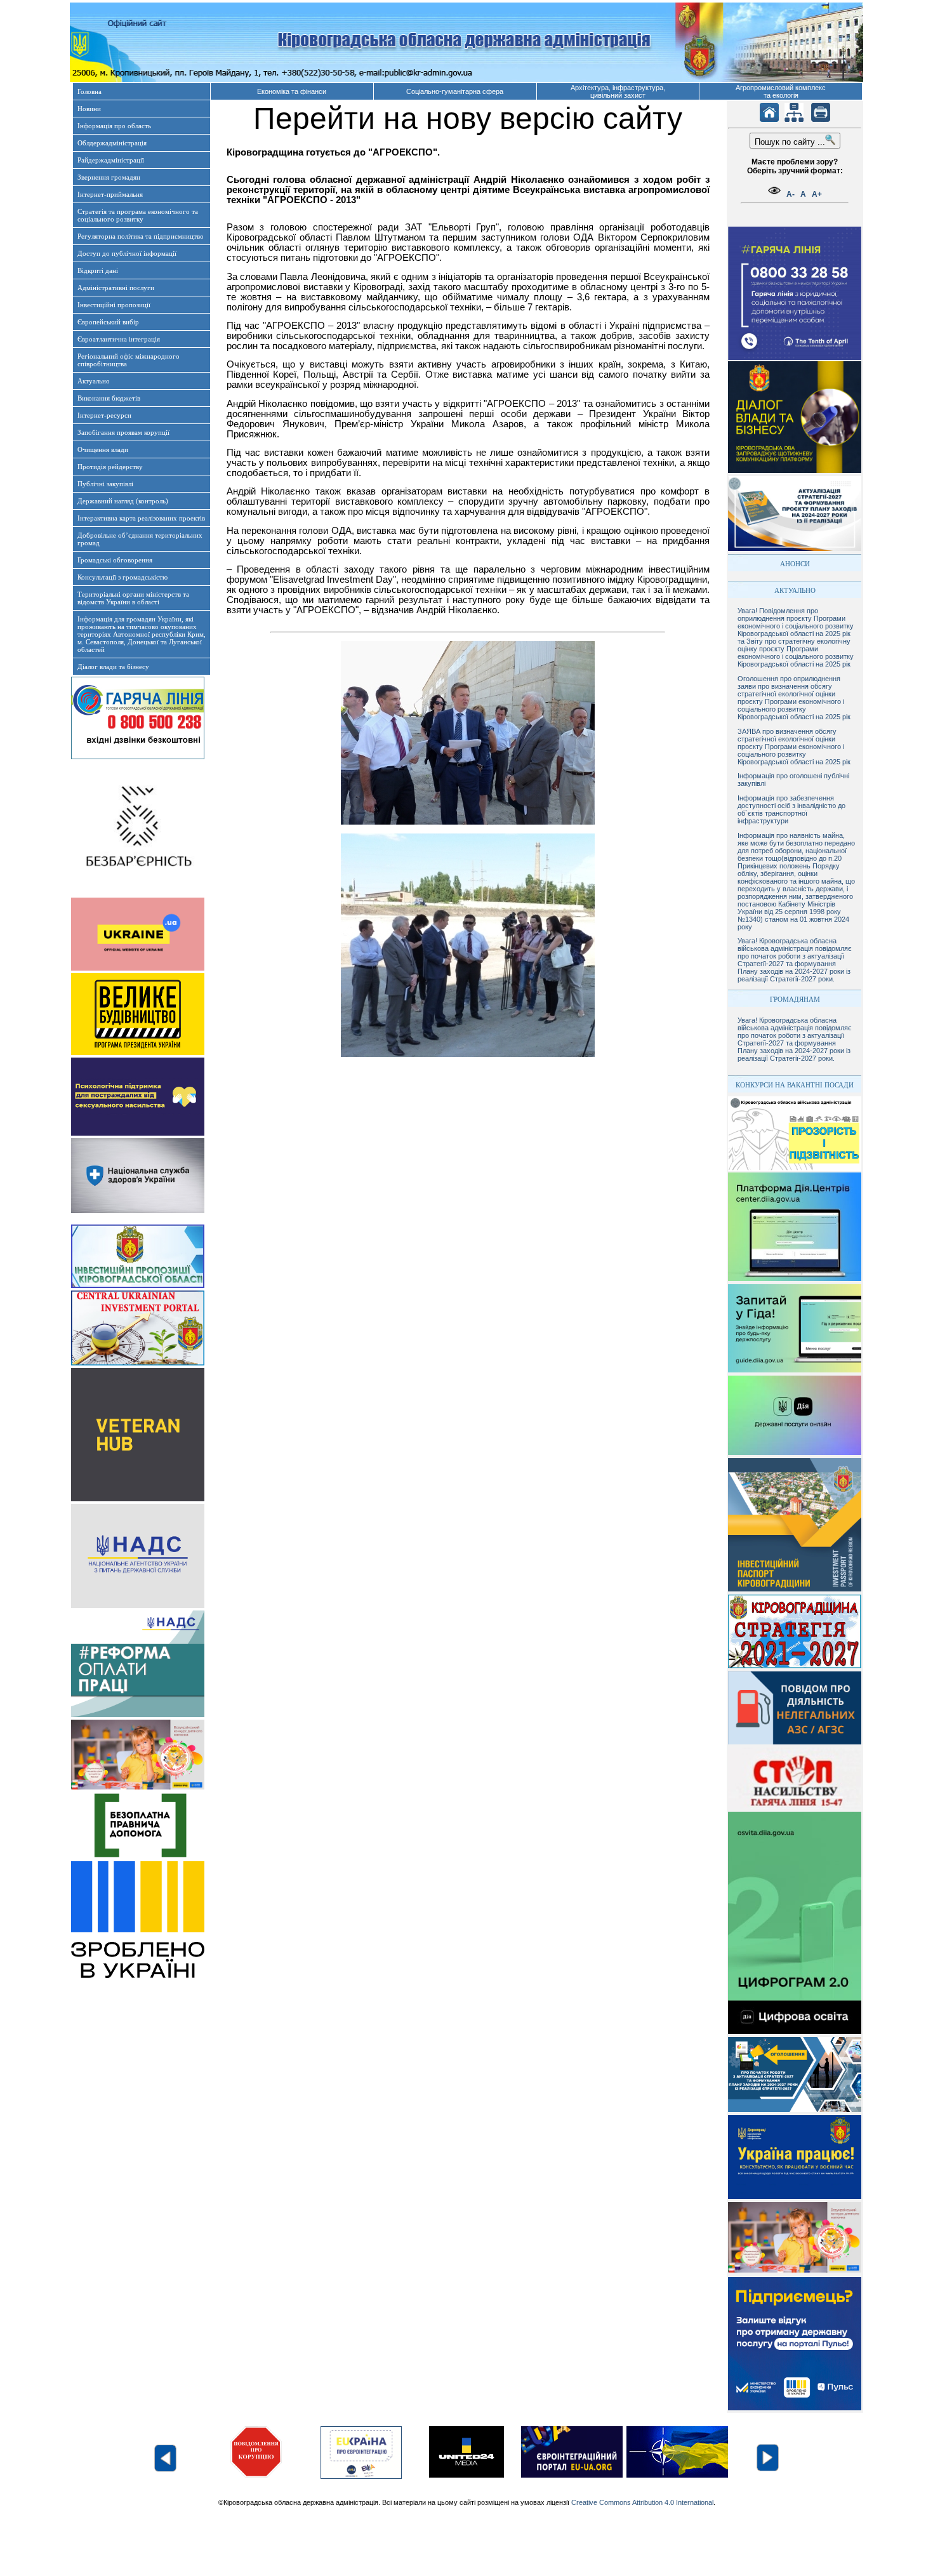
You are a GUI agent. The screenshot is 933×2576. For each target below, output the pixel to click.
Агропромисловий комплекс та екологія (781, 91)
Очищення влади (103, 449)
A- (791, 194)
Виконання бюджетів (109, 398)
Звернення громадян (109, 177)
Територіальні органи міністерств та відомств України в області (133, 598)
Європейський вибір (108, 322)
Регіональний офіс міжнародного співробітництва (129, 360)
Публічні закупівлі (105, 484)
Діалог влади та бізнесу (113, 667)
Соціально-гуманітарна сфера (455, 91)
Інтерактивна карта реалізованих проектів (141, 518)
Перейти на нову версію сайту (468, 118)
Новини (89, 109)
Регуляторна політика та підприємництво (141, 236)
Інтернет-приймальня (110, 194)
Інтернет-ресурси (104, 415)
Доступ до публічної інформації (127, 253)
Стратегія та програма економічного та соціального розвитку (138, 215)
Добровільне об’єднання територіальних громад (140, 539)
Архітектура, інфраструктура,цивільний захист (618, 91)
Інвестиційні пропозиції (114, 305)
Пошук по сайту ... (790, 142)
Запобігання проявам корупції (123, 432)
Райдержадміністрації (111, 160)
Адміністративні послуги (116, 288)
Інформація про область (114, 126)
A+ (817, 194)
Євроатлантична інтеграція (119, 339)
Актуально (94, 381)
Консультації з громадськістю (122, 577)
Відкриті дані (98, 270)
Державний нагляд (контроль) (123, 501)
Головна (89, 91)
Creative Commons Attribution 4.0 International (642, 2502)
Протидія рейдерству (110, 467)
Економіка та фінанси (292, 91)
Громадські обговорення (115, 560)
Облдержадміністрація (112, 143)
